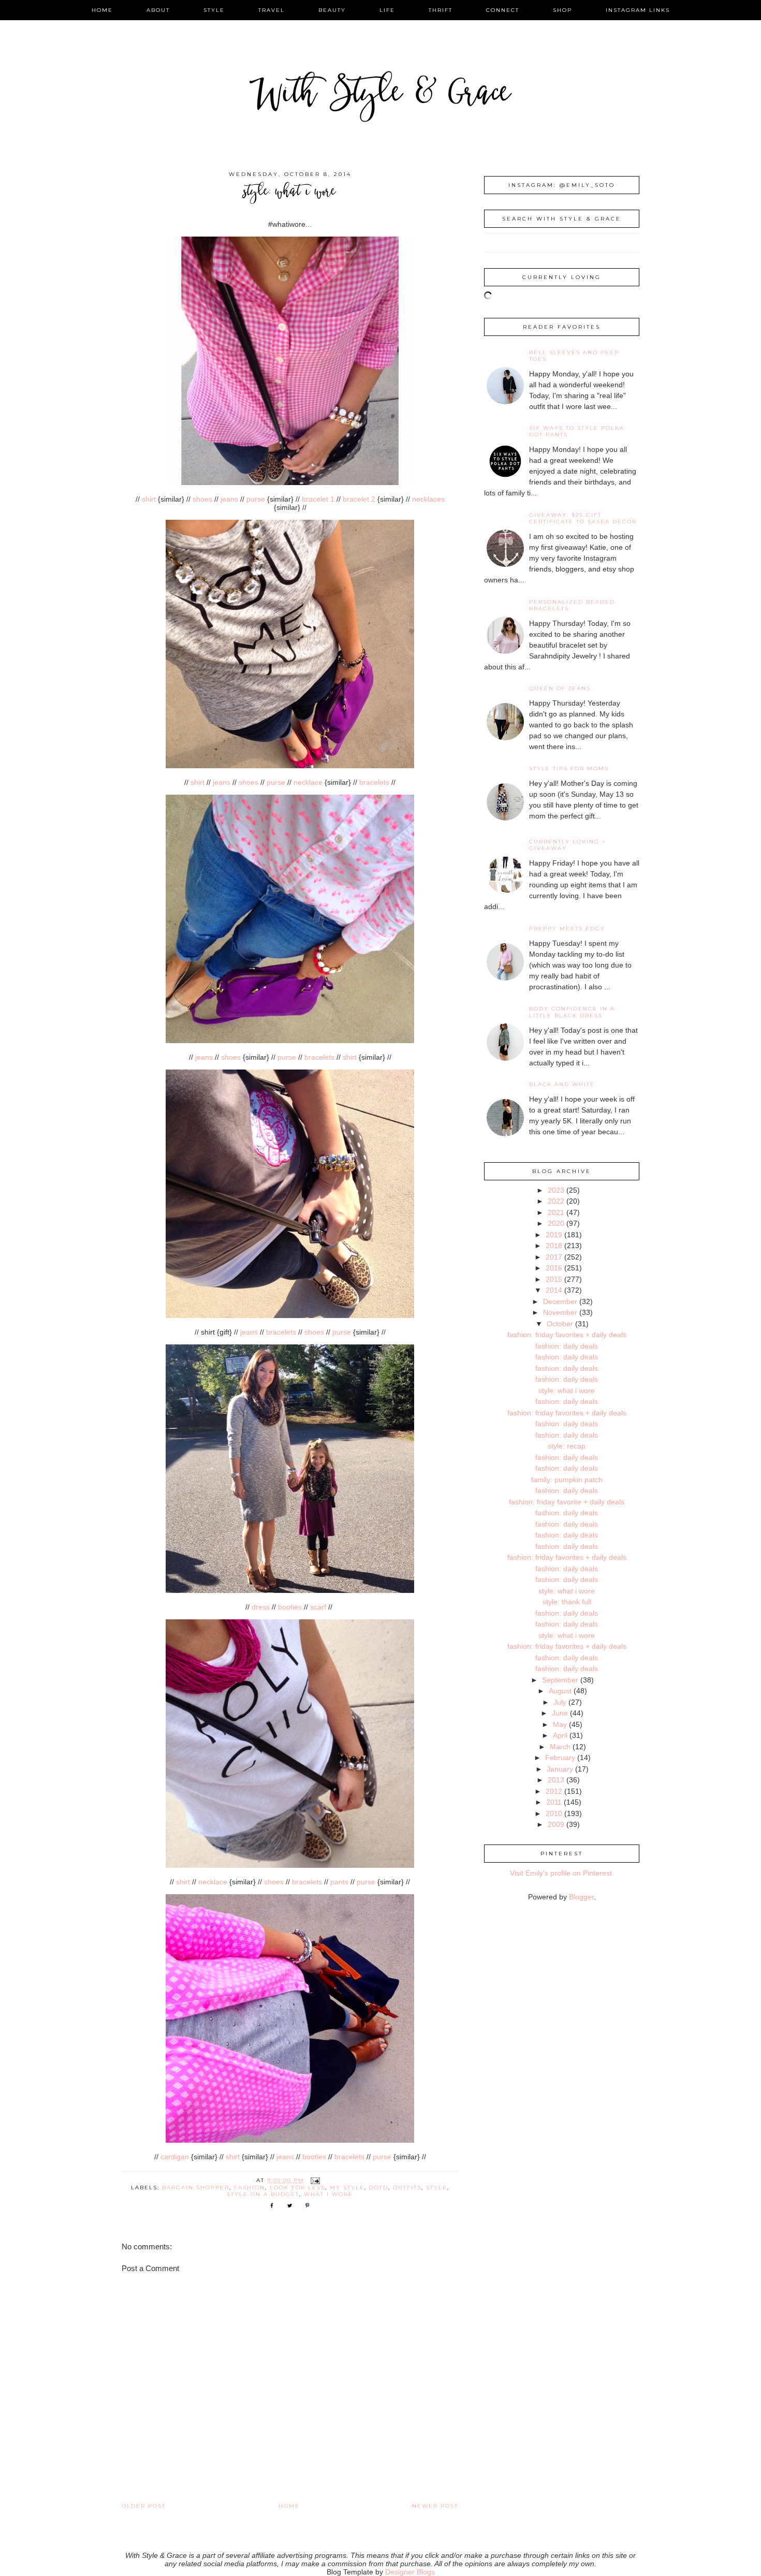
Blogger (581, 1897)
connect (503, 10)
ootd (379, 2187)
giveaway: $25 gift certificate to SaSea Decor (583, 518)
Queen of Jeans (560, 688)
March (560, 1747)
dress (261, 1607)
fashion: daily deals (567, 1346)
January (560, 1769)
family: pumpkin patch (567, 1480)
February (560, 1758)
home (102, 10)
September (560, 1680)
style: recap (567, 1446)
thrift (441, 10)
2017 (554, 1257)
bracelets (374, 782)
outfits (407, 2187)
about (158, 10)
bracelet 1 (318, 499)
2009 (556, 1824)
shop (562, 10)
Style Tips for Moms (569, 769)
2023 (556, 1190)
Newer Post (435, 2506)
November (560, 1312)
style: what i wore (567, 1391)
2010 (554, 1813)
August (560, 1691)
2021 (556, 1212)
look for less (297, 2187)
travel (272, 10)
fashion (250, 2187)
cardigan (175, 2157)
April (560, 1735)
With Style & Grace (380, 96)
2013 (556, 1780)
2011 (554, 1802)
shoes (202, 499)
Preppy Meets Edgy (567, 928)
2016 (554, 1268)
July (560, 1702)
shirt (149, 499)
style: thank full (567, 1602)
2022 (556, 1201)
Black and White (562, 1084)
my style (347, 2187)
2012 (554, 1791)
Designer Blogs (410, 2572)
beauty (332, 10)
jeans (229, 499)
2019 (554, 1235)
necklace (308, 782)
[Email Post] (315, 2180)
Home (289, 2506)
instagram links (638, 10)
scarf (318, 1607)
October (560, 1324)
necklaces (428, 499)
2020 (556, 1223)
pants (339, 1882)
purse (256, 499)
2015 (554, 1279)
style (214, 10)
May (560, 1724)
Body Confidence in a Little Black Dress (572, 1012)
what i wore (328, 2194)
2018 (554, 1246)
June (560, 1713)
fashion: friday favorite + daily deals (567, 1502)
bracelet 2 (359, 499)
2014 (554, 1290)
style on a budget (263, 2194)
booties (290, 1607)
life (387, 10)
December (560, 1301)
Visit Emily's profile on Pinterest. (562, 1873)
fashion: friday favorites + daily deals (567, 1335)
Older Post (144, 2506)
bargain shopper (196, 2187)
